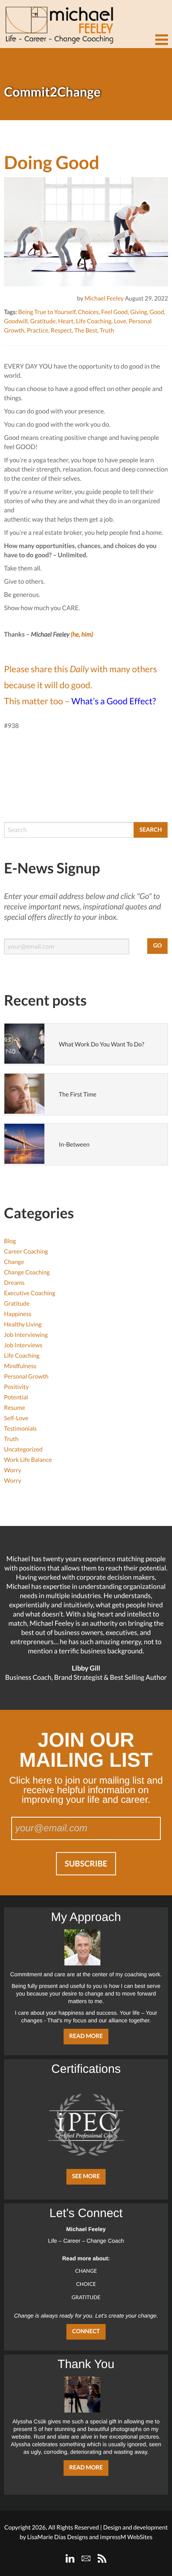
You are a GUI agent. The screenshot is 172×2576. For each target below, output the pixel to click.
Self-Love (16, 1418)
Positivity (16, 1387)
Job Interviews (23, 1345)
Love (120, 321)
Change (14, 1262)
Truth (107, 331)
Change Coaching (27, 1272)
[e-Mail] (86, 2558)
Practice (38, 331)
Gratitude (43, 321)
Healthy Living (23, 1324)
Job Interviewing (26, 1335)
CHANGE (86, 2271)
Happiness (18, 1314)
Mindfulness (20, 1366)
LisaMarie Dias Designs (58, 2537)
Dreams (14, 1283)
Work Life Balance (28, 1460)
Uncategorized (23, 1449)
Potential (16, 1397)
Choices (88, 312)
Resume (15, 1408)
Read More (86, 2036)
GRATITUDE (86, 2297)
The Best (86, 331)
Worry (13, 1470)
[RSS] (102, 2558)
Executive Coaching (30, 1293)
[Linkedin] (70, 2558)
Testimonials (20, 1429)
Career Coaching (26, 1252)
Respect (61, 331)
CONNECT (86, 2331)
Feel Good (115, 312)
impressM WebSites (126, 2537)
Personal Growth (26, 1377)
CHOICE (86, 2284)
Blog (10, 1241)
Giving (139, 312)
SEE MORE (86, 2176)
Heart (66, 321)
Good (157, 312)
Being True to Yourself (47, 312)
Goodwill (16, 321)
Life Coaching (94, 321)
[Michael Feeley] (58, 22)
